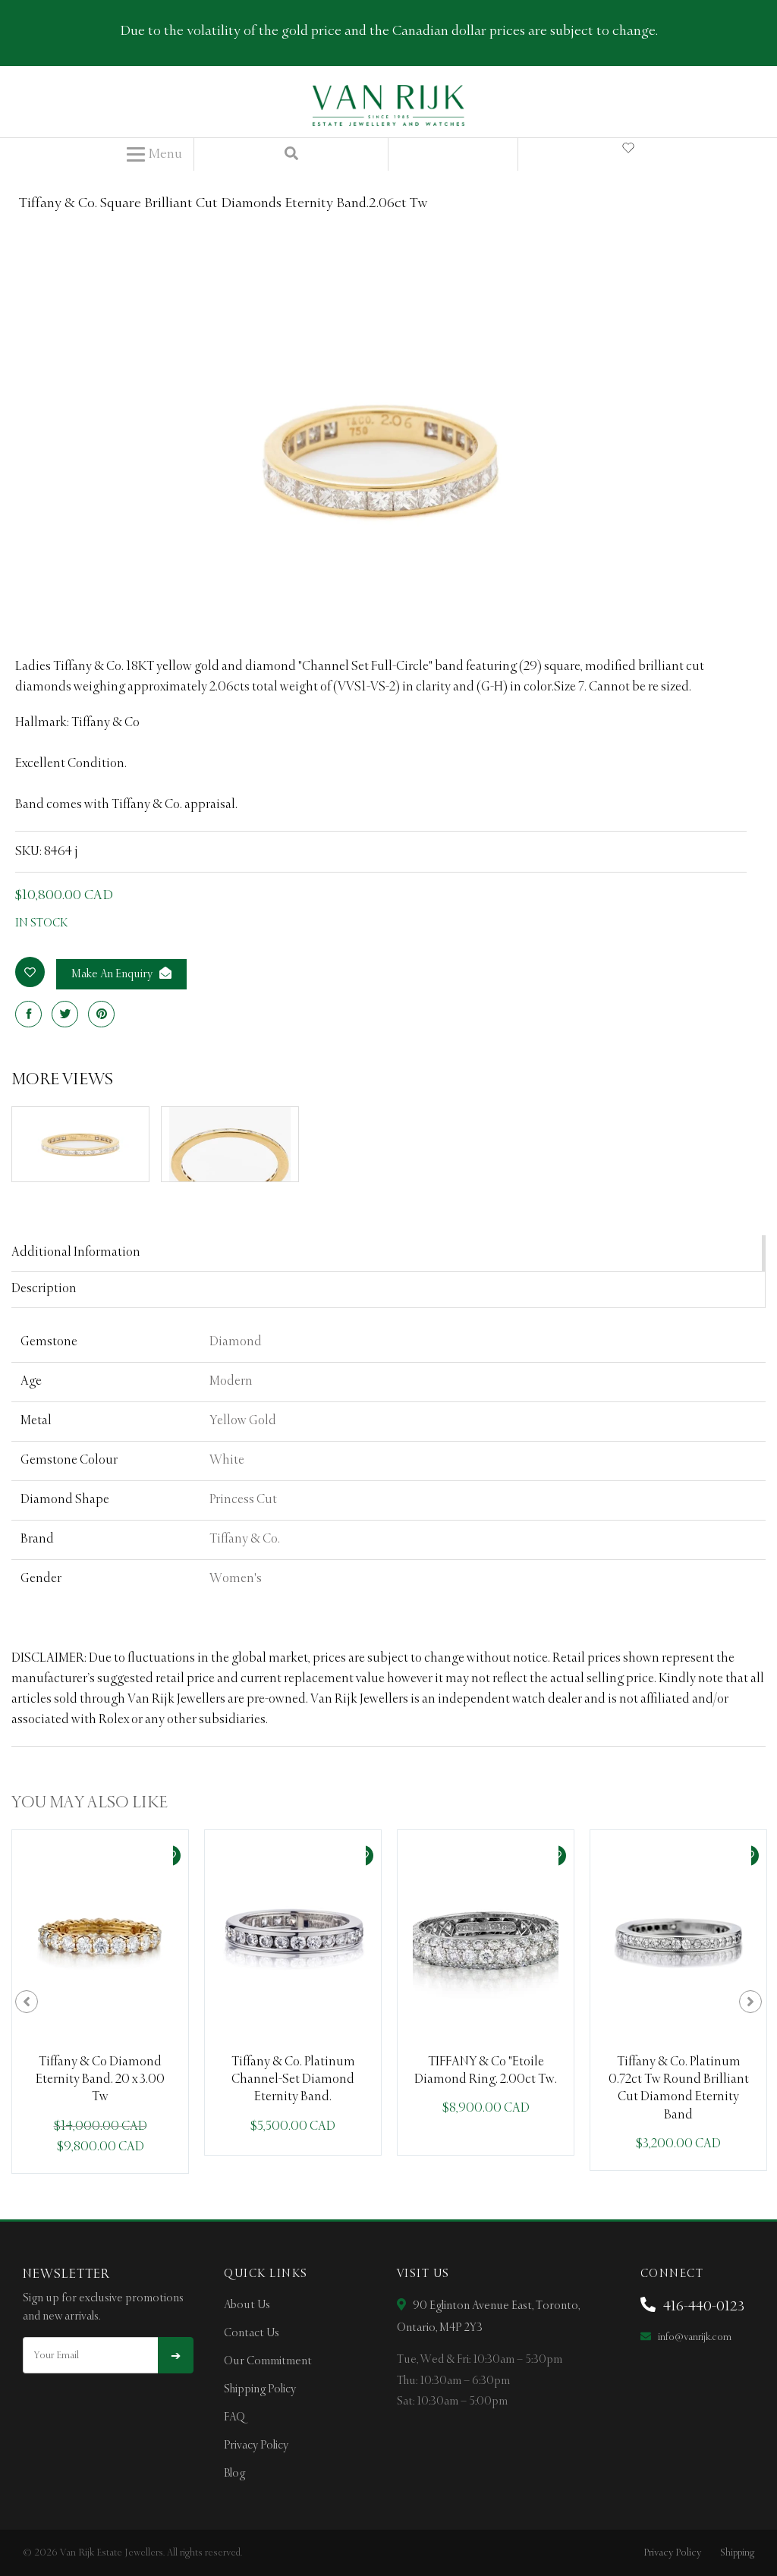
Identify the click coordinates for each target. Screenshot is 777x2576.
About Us (247, 2305)
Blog (234, 2474)
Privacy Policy (256, 2445)
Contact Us (252, 2333)
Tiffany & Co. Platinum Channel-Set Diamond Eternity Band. (293, 2080)
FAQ (234, 2417)
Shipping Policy (260, 2389)
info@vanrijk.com (694, 2337)
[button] (154, 155)
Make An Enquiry (113, 974)
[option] (100, 2002)
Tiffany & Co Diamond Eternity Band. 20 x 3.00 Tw (100, 2080)
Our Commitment (268, 2361)
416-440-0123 (702, 2307)
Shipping (737, 2553)
